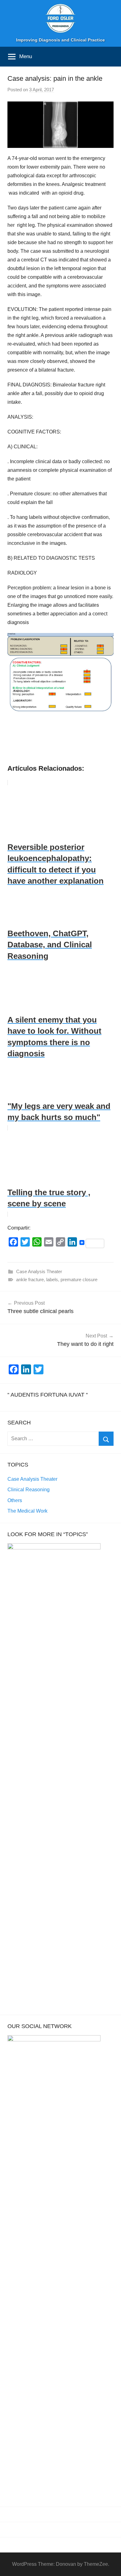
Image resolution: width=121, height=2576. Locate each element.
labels (52, 1279)
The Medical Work (27, 1511)
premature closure (79, 1279)
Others (15, 1500)
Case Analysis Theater (39, 1271)
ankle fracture (30, 1279)
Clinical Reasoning (29, 1490)
